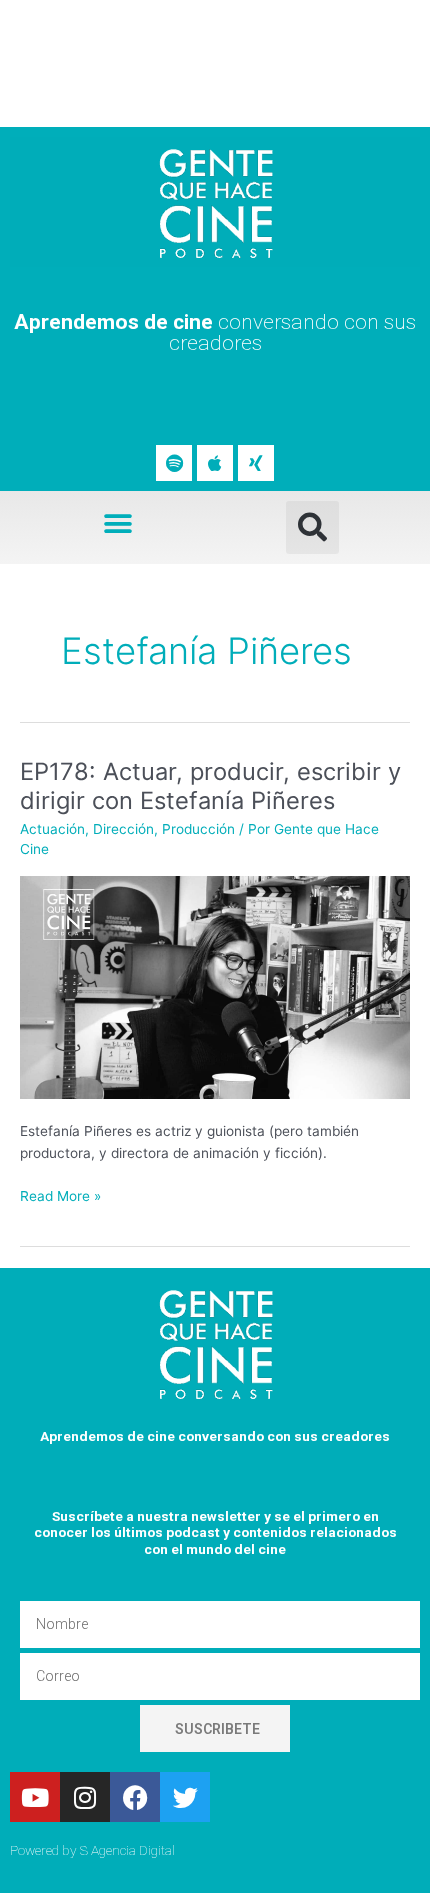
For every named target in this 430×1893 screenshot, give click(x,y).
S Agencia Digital (127, 1850)
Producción (198, 829)
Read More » (60, 1194)
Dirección (123, 829)
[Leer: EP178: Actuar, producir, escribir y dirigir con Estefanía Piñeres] (215, 986)
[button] (117, 523)
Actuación (52, 829)
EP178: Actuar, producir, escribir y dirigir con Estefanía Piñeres (210, 786)
